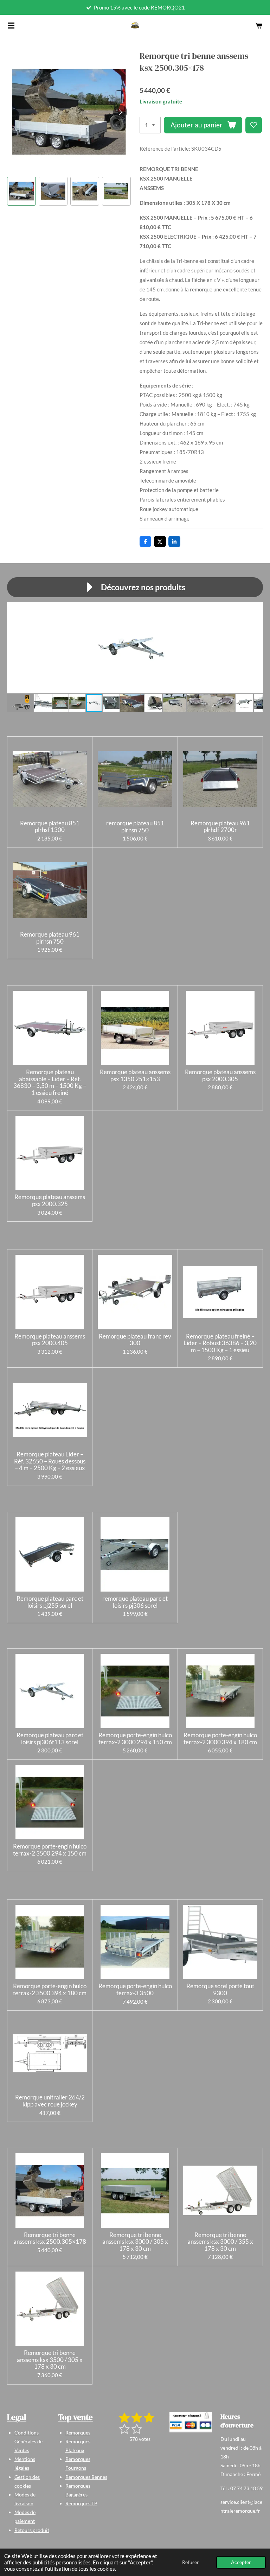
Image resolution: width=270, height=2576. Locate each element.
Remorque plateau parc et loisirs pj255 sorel (50, 1602)
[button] (21, 191)
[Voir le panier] (259, 25)
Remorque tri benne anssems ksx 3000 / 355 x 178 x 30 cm (220, 2242)
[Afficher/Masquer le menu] (11, 25)
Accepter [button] (241, 2562)
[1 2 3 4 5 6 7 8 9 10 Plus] (150, 125)
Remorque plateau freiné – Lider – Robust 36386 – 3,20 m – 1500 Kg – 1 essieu (220, 1343)
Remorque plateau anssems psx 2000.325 (50, 1200)
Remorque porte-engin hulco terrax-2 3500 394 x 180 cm (50, 1989)
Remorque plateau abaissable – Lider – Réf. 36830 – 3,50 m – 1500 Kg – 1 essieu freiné (50, 1082)
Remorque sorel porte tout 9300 (220, 1989)
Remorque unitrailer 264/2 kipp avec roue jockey (50, 2101)
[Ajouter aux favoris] (254, 125)
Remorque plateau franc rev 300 (135, 1340)
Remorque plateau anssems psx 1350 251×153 (135, 1075)
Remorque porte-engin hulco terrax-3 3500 (135, 1989)
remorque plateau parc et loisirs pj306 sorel (135, 1602)
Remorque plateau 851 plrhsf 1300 (50, 827)
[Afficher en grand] (191, 2422)
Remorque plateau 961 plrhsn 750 (50, 938)
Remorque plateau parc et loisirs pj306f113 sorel (50, 1739)
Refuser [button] (191, 2562)
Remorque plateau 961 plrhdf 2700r (220, 827)
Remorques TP (81, 2503)
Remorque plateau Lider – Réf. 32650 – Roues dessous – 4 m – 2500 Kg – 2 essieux (50, 1461)
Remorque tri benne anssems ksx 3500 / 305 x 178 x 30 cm (50, 2360)
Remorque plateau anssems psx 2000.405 (50, 1340)
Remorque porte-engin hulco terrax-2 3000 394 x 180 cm (220, 1739)
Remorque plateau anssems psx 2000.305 (220, 1075)
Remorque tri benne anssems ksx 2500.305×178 (50, 2238)
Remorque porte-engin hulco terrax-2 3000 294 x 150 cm (135, 1739)
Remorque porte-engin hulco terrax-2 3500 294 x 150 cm (50, 1850)
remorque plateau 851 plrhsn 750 (135, 827)
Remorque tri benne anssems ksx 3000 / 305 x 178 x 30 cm (135, 2242)
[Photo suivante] (120, 112)
